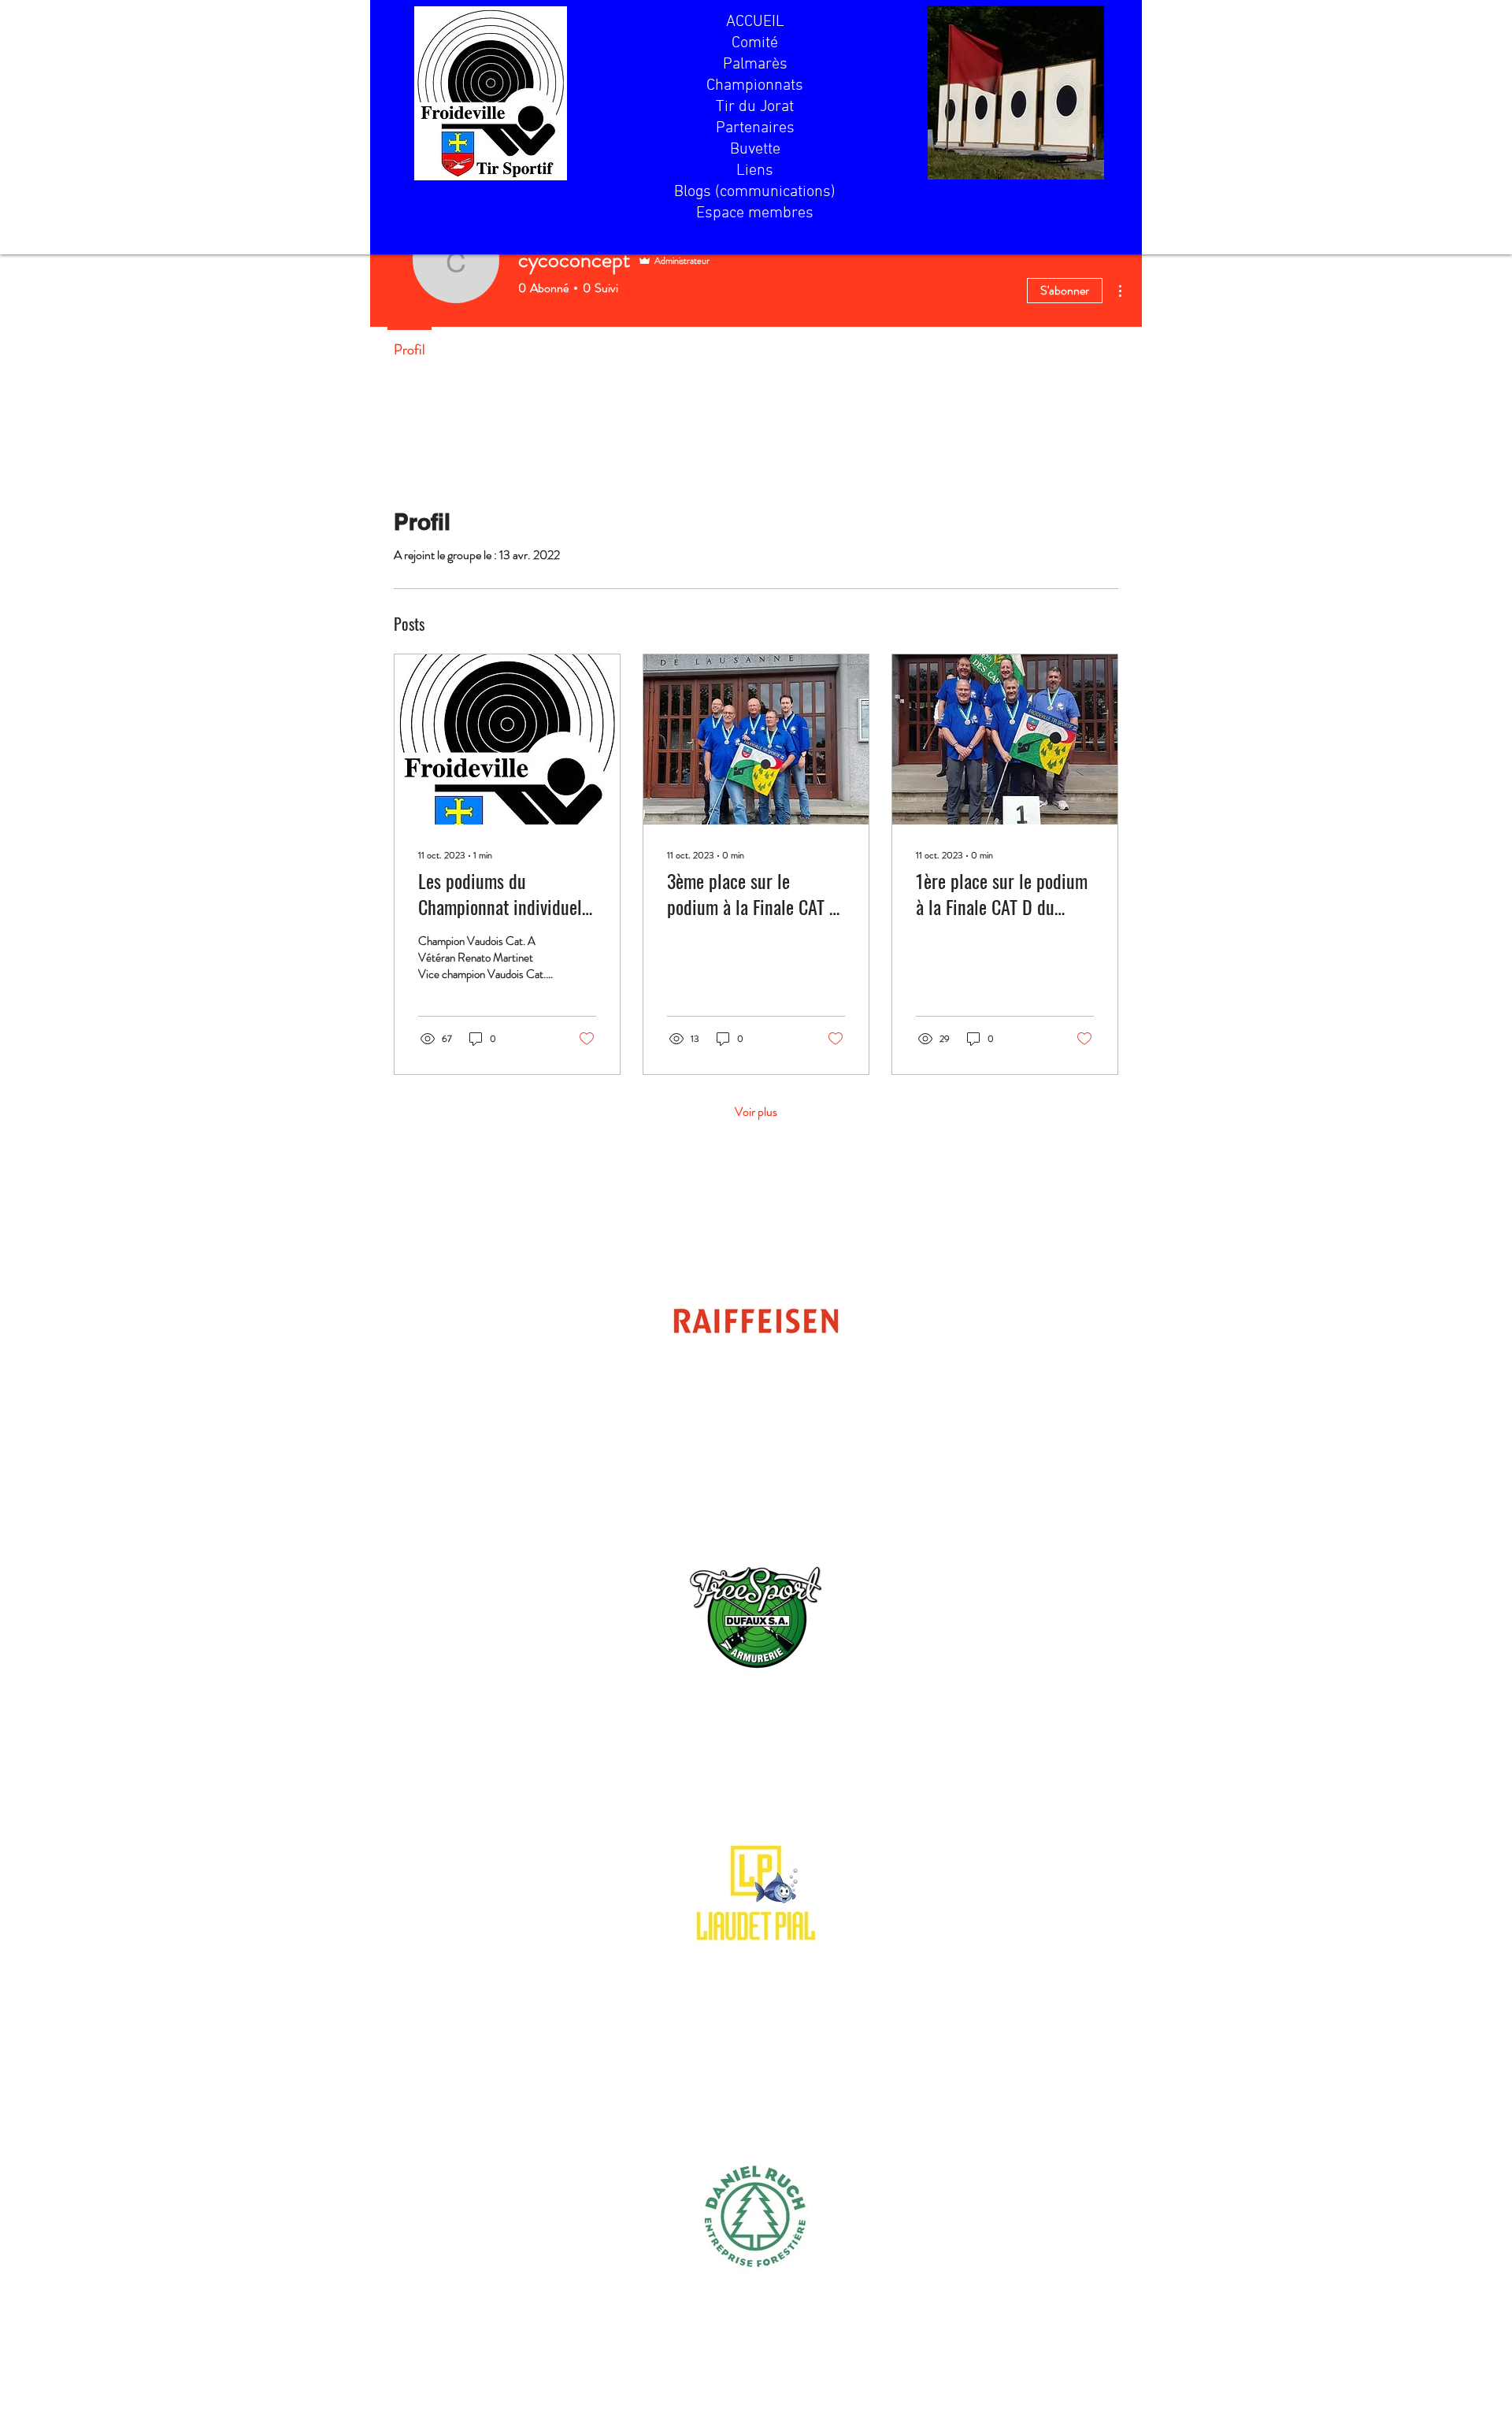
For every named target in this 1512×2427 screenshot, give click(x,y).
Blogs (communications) (755, 192)
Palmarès (755, 65)
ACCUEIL (755, 22)
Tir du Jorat (755, 107)
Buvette (755, 150)
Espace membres (755, 213)
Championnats (755, 86)
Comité (755, 43)
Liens (755, 171)
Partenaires (755, 128)
